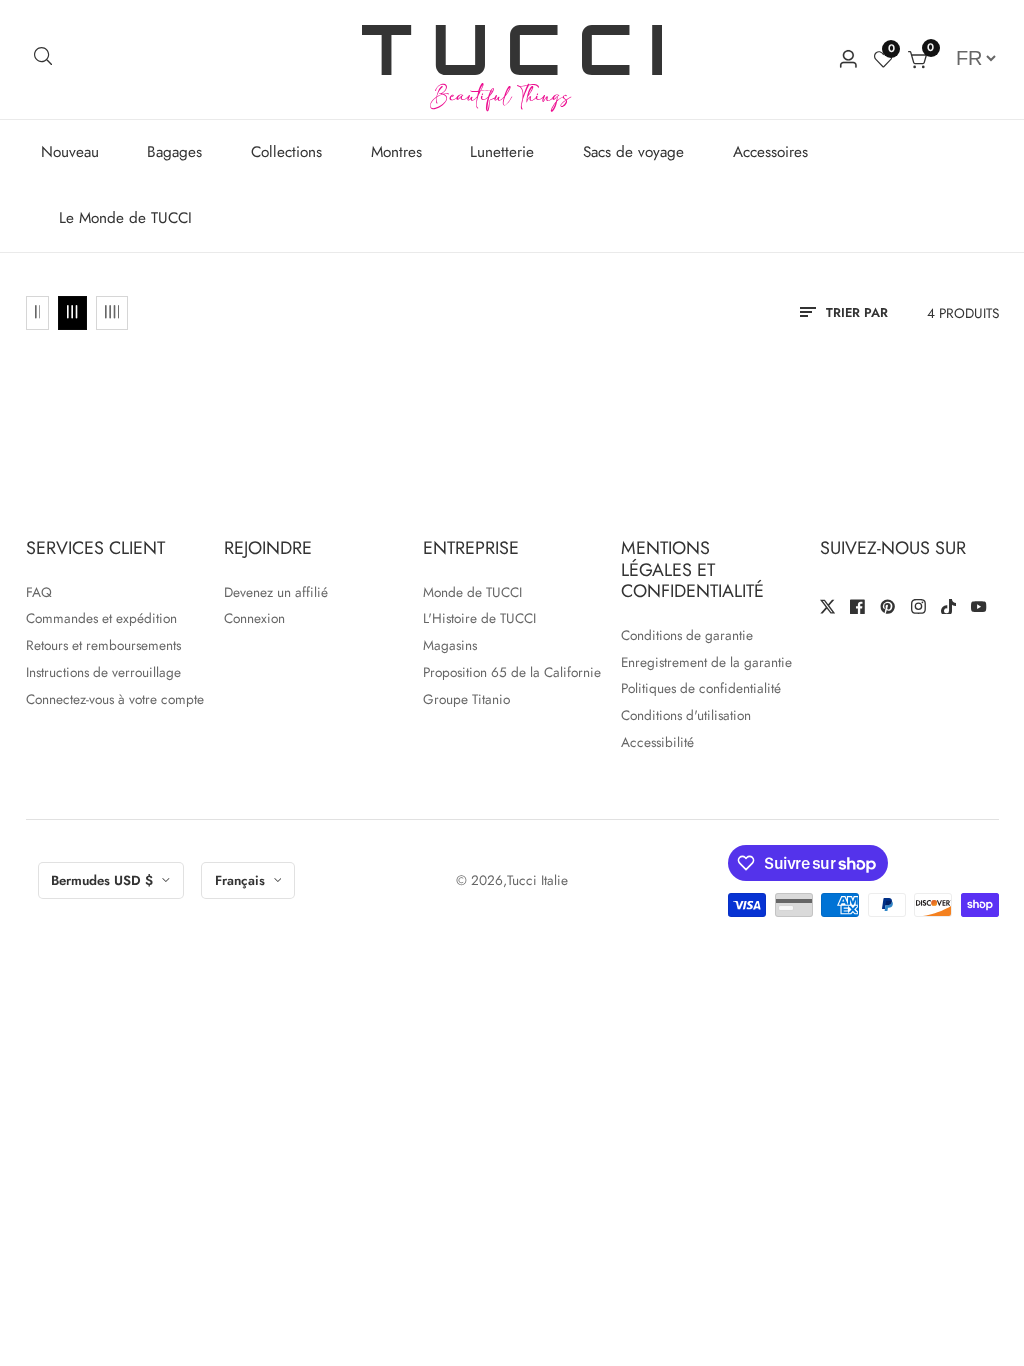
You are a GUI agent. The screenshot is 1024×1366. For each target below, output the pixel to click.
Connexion (254, 618)
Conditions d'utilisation (686, 715)
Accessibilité (657, 742)
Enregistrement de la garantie (706, 662)
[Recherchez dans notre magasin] (43, 59)
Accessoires (770, 152)
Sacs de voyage (633, 152)
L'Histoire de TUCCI (479, 618)
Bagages (174, 152)
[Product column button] (38, 313)
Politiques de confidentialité (701, 688)
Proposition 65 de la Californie (512, 672)
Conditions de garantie (687, 635)
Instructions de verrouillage (103, 672)
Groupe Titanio (466, 699)
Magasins (450, 645)
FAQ (39, 592)
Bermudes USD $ (104, 880)
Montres (396, 152)
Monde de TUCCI (472, 592)
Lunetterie (502, 152)
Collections (286, 152)
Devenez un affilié (276, 592)
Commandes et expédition (101, 618)
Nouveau (70, 152)
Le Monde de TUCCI (125, 218)
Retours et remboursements (103, 645)
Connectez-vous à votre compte (115, 699)
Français (242, 880)
